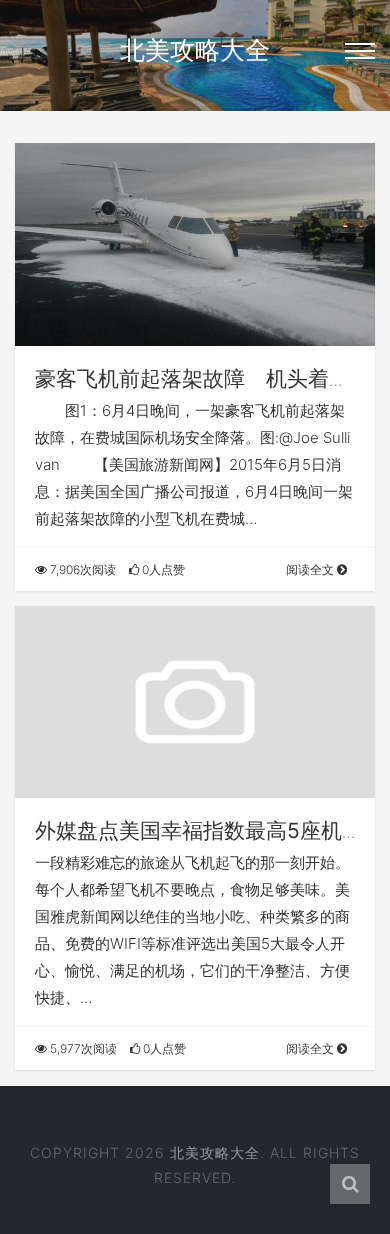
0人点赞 (162, 569)
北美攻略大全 (195, 50)
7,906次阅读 (81, 569)
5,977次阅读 (82, 1048)
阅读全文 (311, 569)
